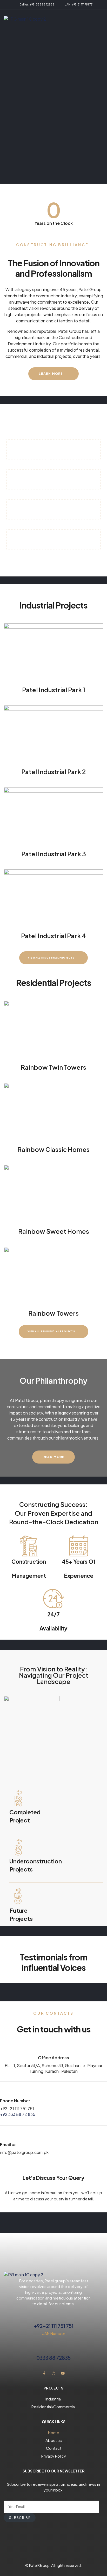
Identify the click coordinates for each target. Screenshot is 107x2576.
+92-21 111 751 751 (17, 2108)
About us (54, 2440)
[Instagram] (53, 2373)
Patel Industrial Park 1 (54, 690)
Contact (54, 2448)
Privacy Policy (54, 2456)
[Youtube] (63, 2373)
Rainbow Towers (53, 1313)
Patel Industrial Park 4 (53, 936)
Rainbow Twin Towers (53, 1067)
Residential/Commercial (53, 2407)
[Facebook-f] (44, 2373)
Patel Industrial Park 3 (54, 854)
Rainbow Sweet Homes (54, 1231)
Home (54, 2432)
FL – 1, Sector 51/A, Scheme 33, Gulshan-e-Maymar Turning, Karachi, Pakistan (53, 2068)
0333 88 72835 (53, 2358)
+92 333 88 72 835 (18, 2114)
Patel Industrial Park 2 (53, 772)
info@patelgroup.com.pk (24, 2152)
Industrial (53, 2399)
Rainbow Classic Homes (53, 1149)
